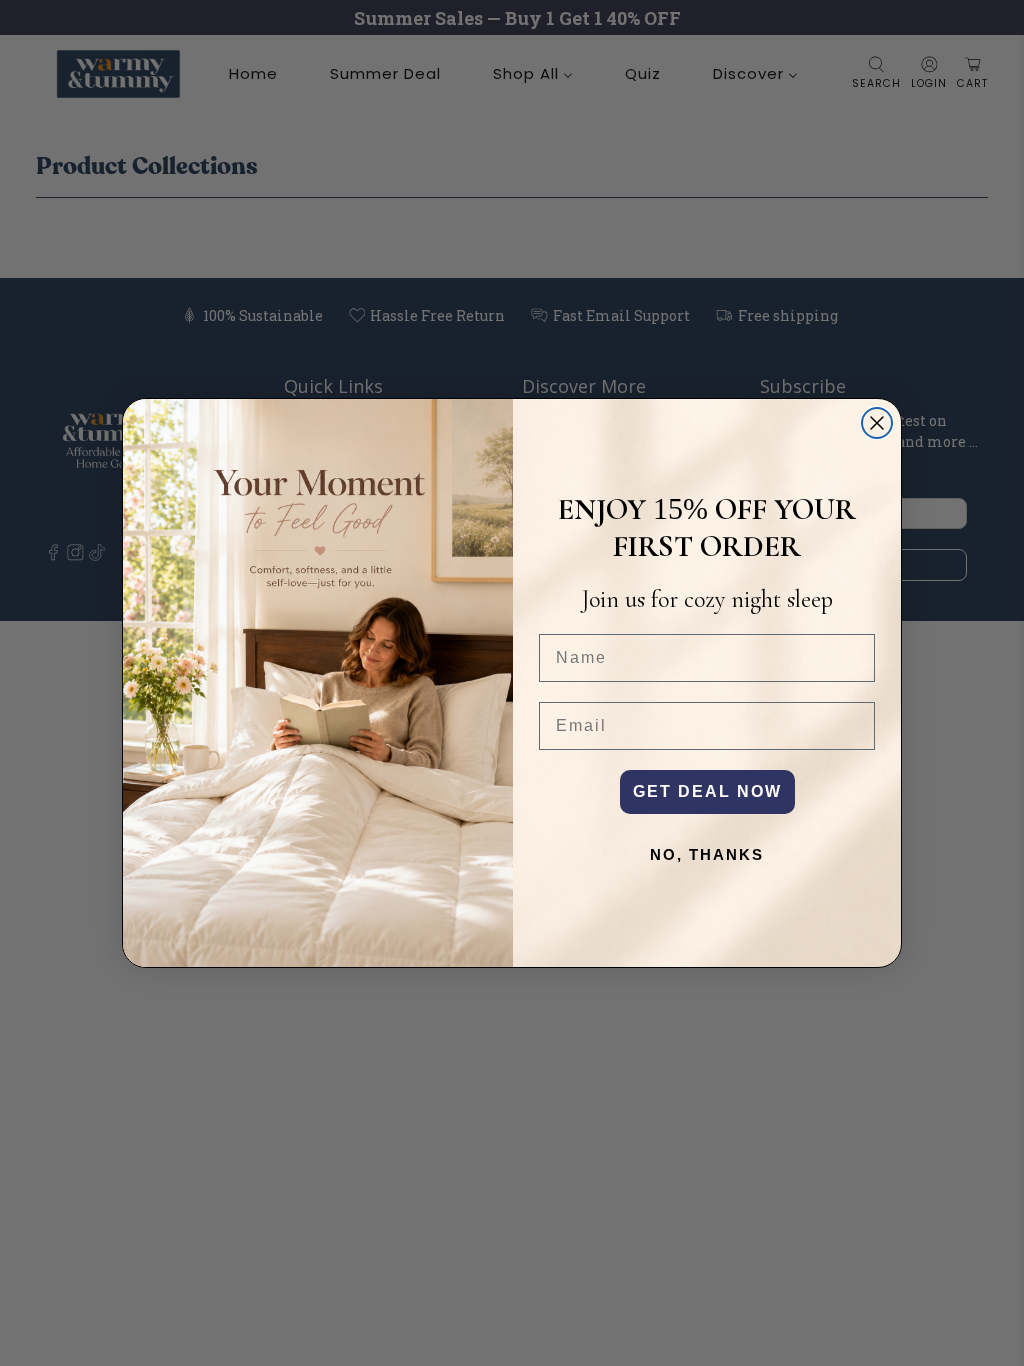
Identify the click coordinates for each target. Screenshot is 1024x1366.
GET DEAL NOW (707, 791)
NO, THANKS (707, 854)
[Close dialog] (877, 423)
